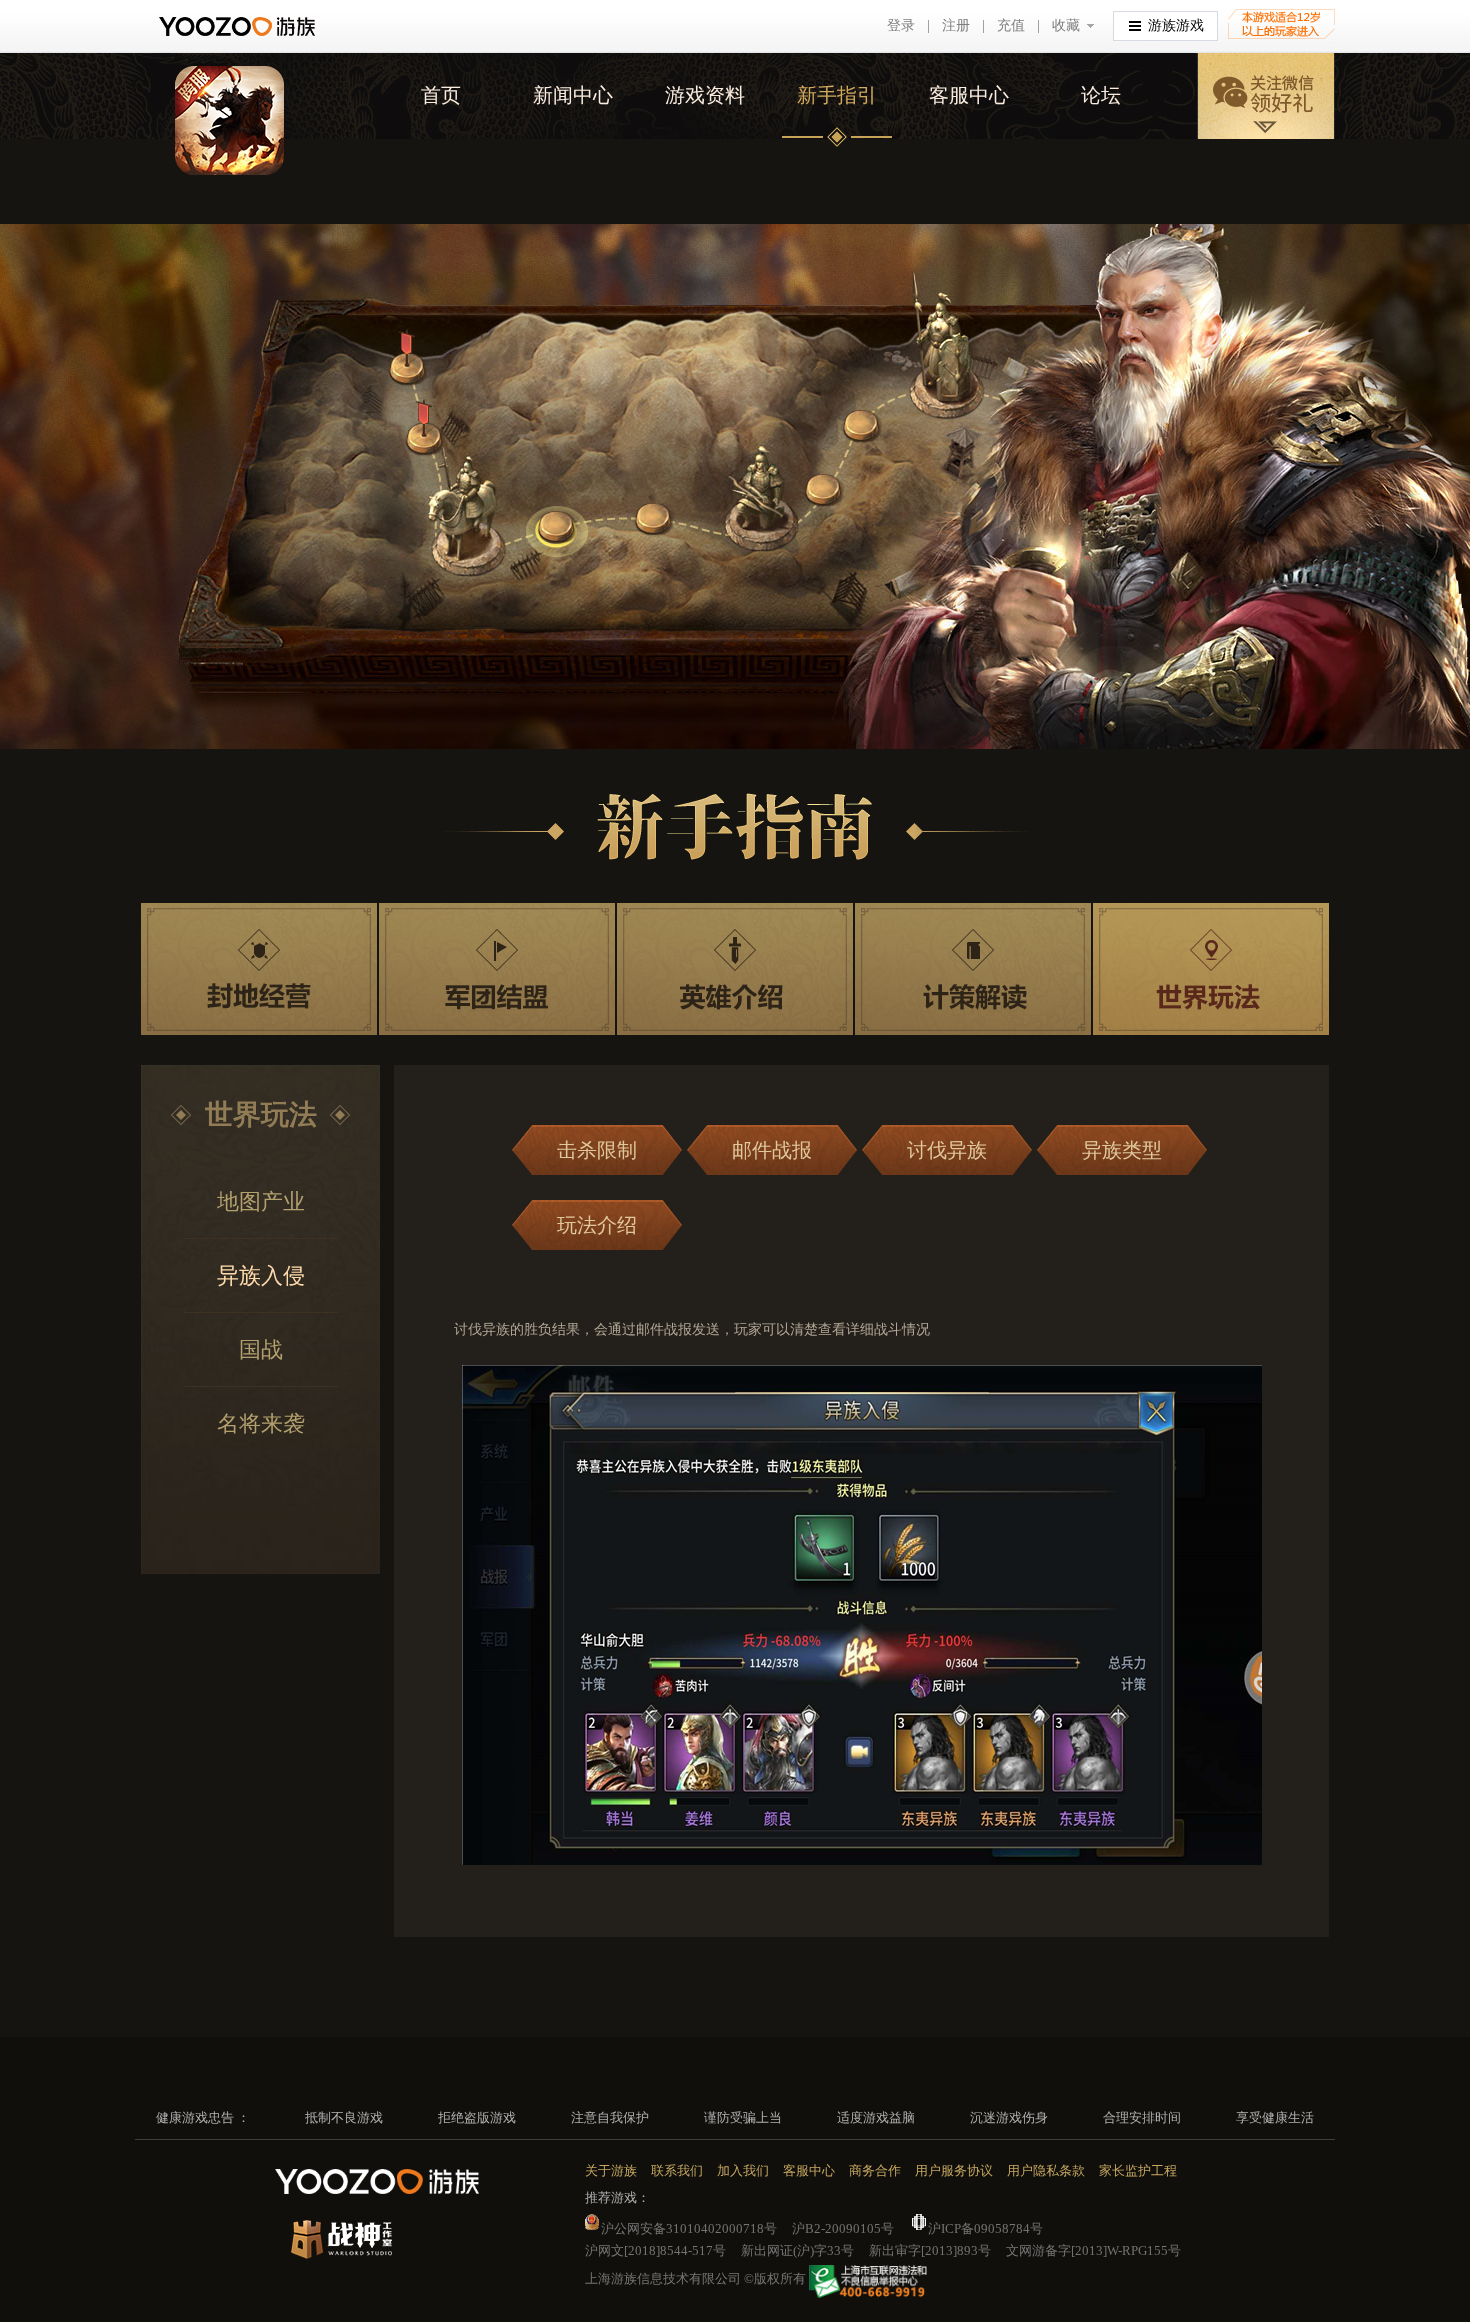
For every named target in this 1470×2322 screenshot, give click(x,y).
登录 (901, 25)
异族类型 (1122, 1150)
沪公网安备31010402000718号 (689, 2228)
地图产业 (261, 1201)
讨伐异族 (947, 1150)
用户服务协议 (954, 2170)
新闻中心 (573, 95)
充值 (1011, 25)
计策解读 (973, 969)
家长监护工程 (1138, 2170)
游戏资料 (705, 95)
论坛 (1101, 95)
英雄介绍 (735, 969)
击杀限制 (597, 1150)
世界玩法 (1211, 969)
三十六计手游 (229, 120)
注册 (956, 25)
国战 (261, 1349)
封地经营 (259, 969)
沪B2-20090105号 (843, 2228)
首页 (441, 95)
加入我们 (743, 2170)
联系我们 (677, 2170)
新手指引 (837, 95)
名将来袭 (261, 1423)
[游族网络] (239, 26)
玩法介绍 (597, 1225)
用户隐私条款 (1046, 2170)
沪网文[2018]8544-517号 (655, 2250)
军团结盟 (497, 969)
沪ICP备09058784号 (985, 2228)
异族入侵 (261, 1275)
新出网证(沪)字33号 (797, 2250)
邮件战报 (772, 1150)
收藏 (1066, 25)
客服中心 (969, 95)
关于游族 (611, 2170)
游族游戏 (1176, 25)
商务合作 (875, 2170)
